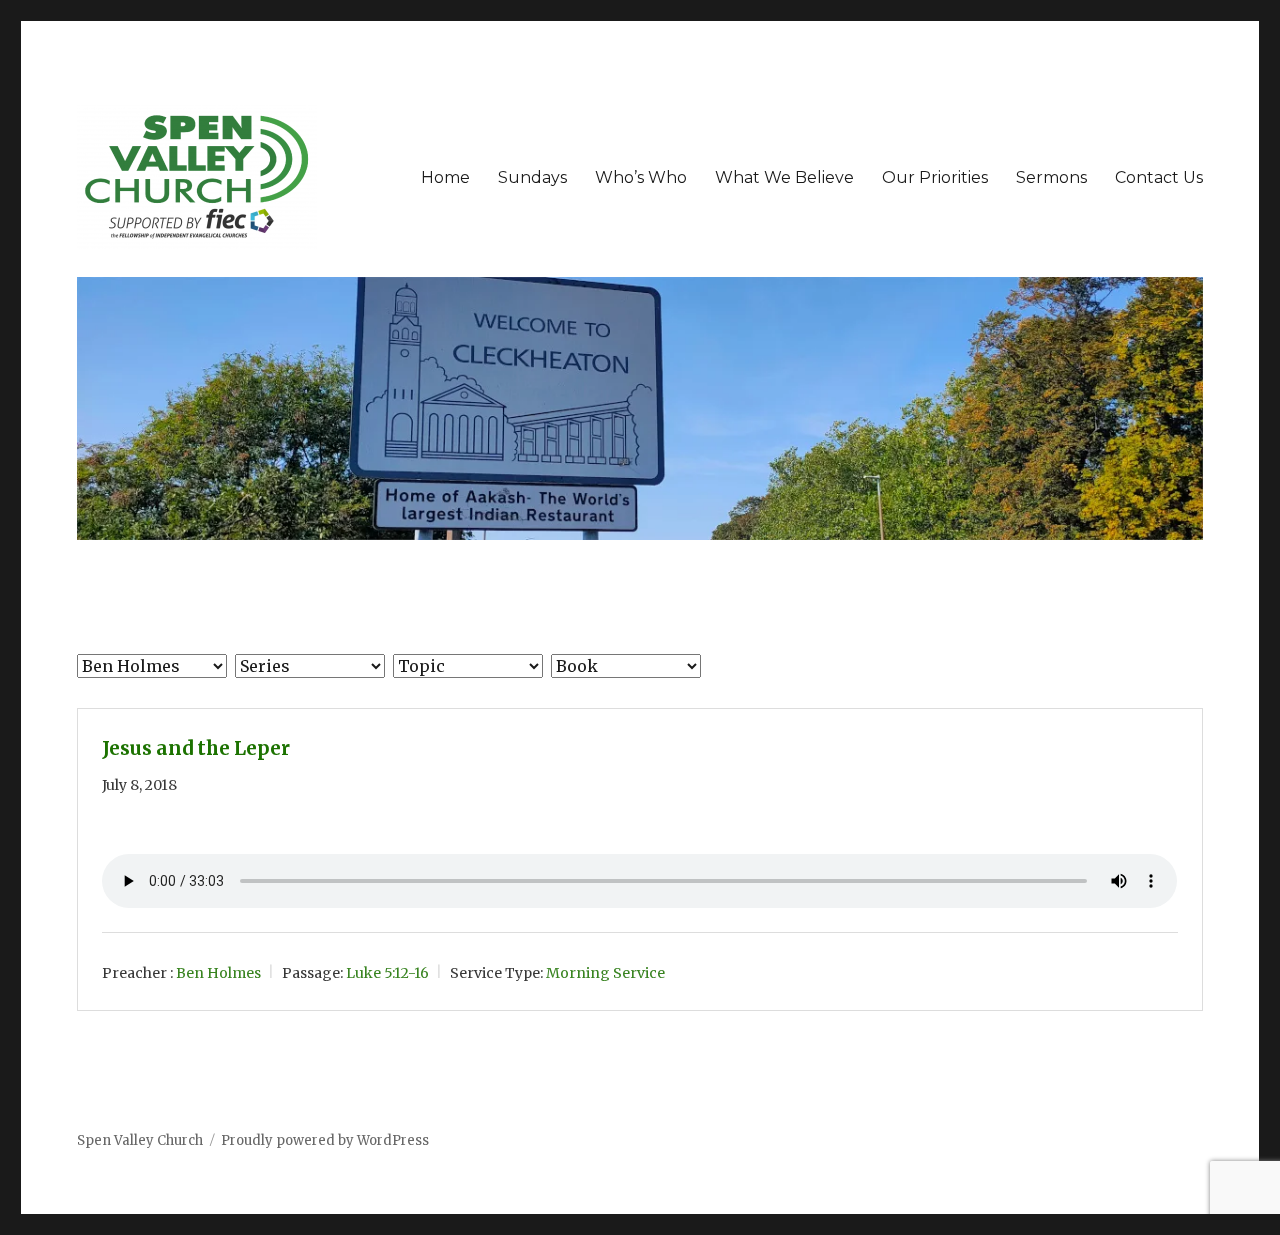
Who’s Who (641, 177)
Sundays (532, 177)
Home (445, 177)
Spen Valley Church (140, 1140)
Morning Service (605, 973)
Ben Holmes (218, 973)
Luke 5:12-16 (387, 973)
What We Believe (784, 177)
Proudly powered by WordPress (325, 1140)
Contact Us (1159, 177)
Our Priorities (935, 177)
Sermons (1051, 177)
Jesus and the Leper (196, 748)
